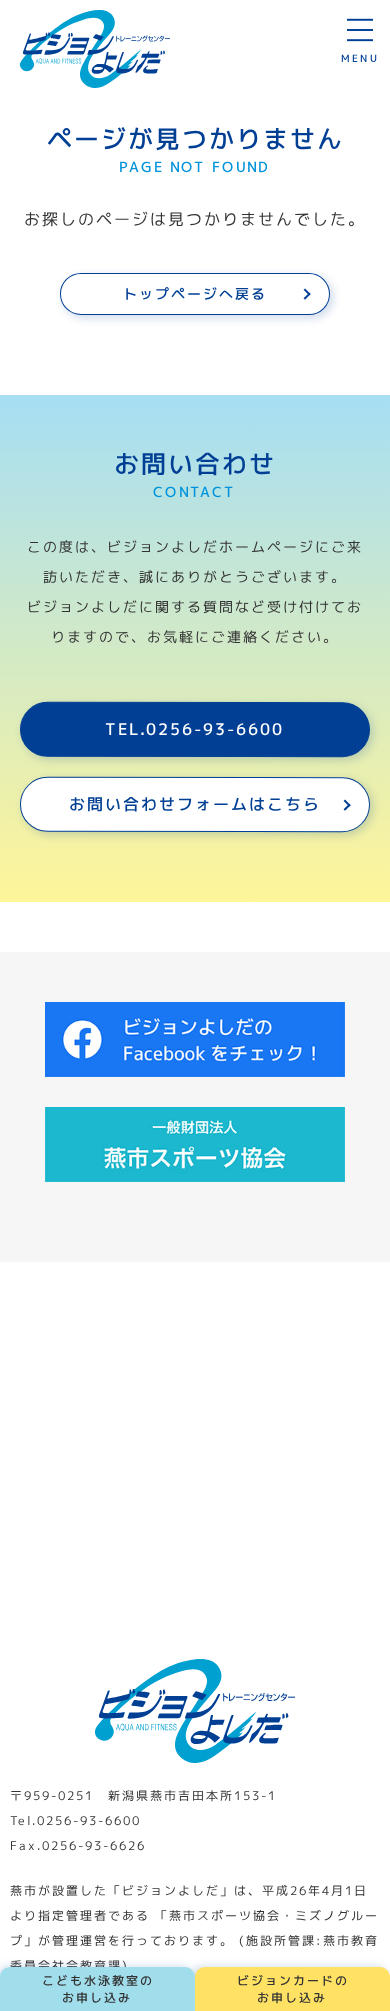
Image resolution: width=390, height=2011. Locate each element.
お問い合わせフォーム (195, 803)
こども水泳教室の (98, 1989)
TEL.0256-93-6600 (194, 729)
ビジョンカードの (293, 1989)
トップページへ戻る (195, 293)
